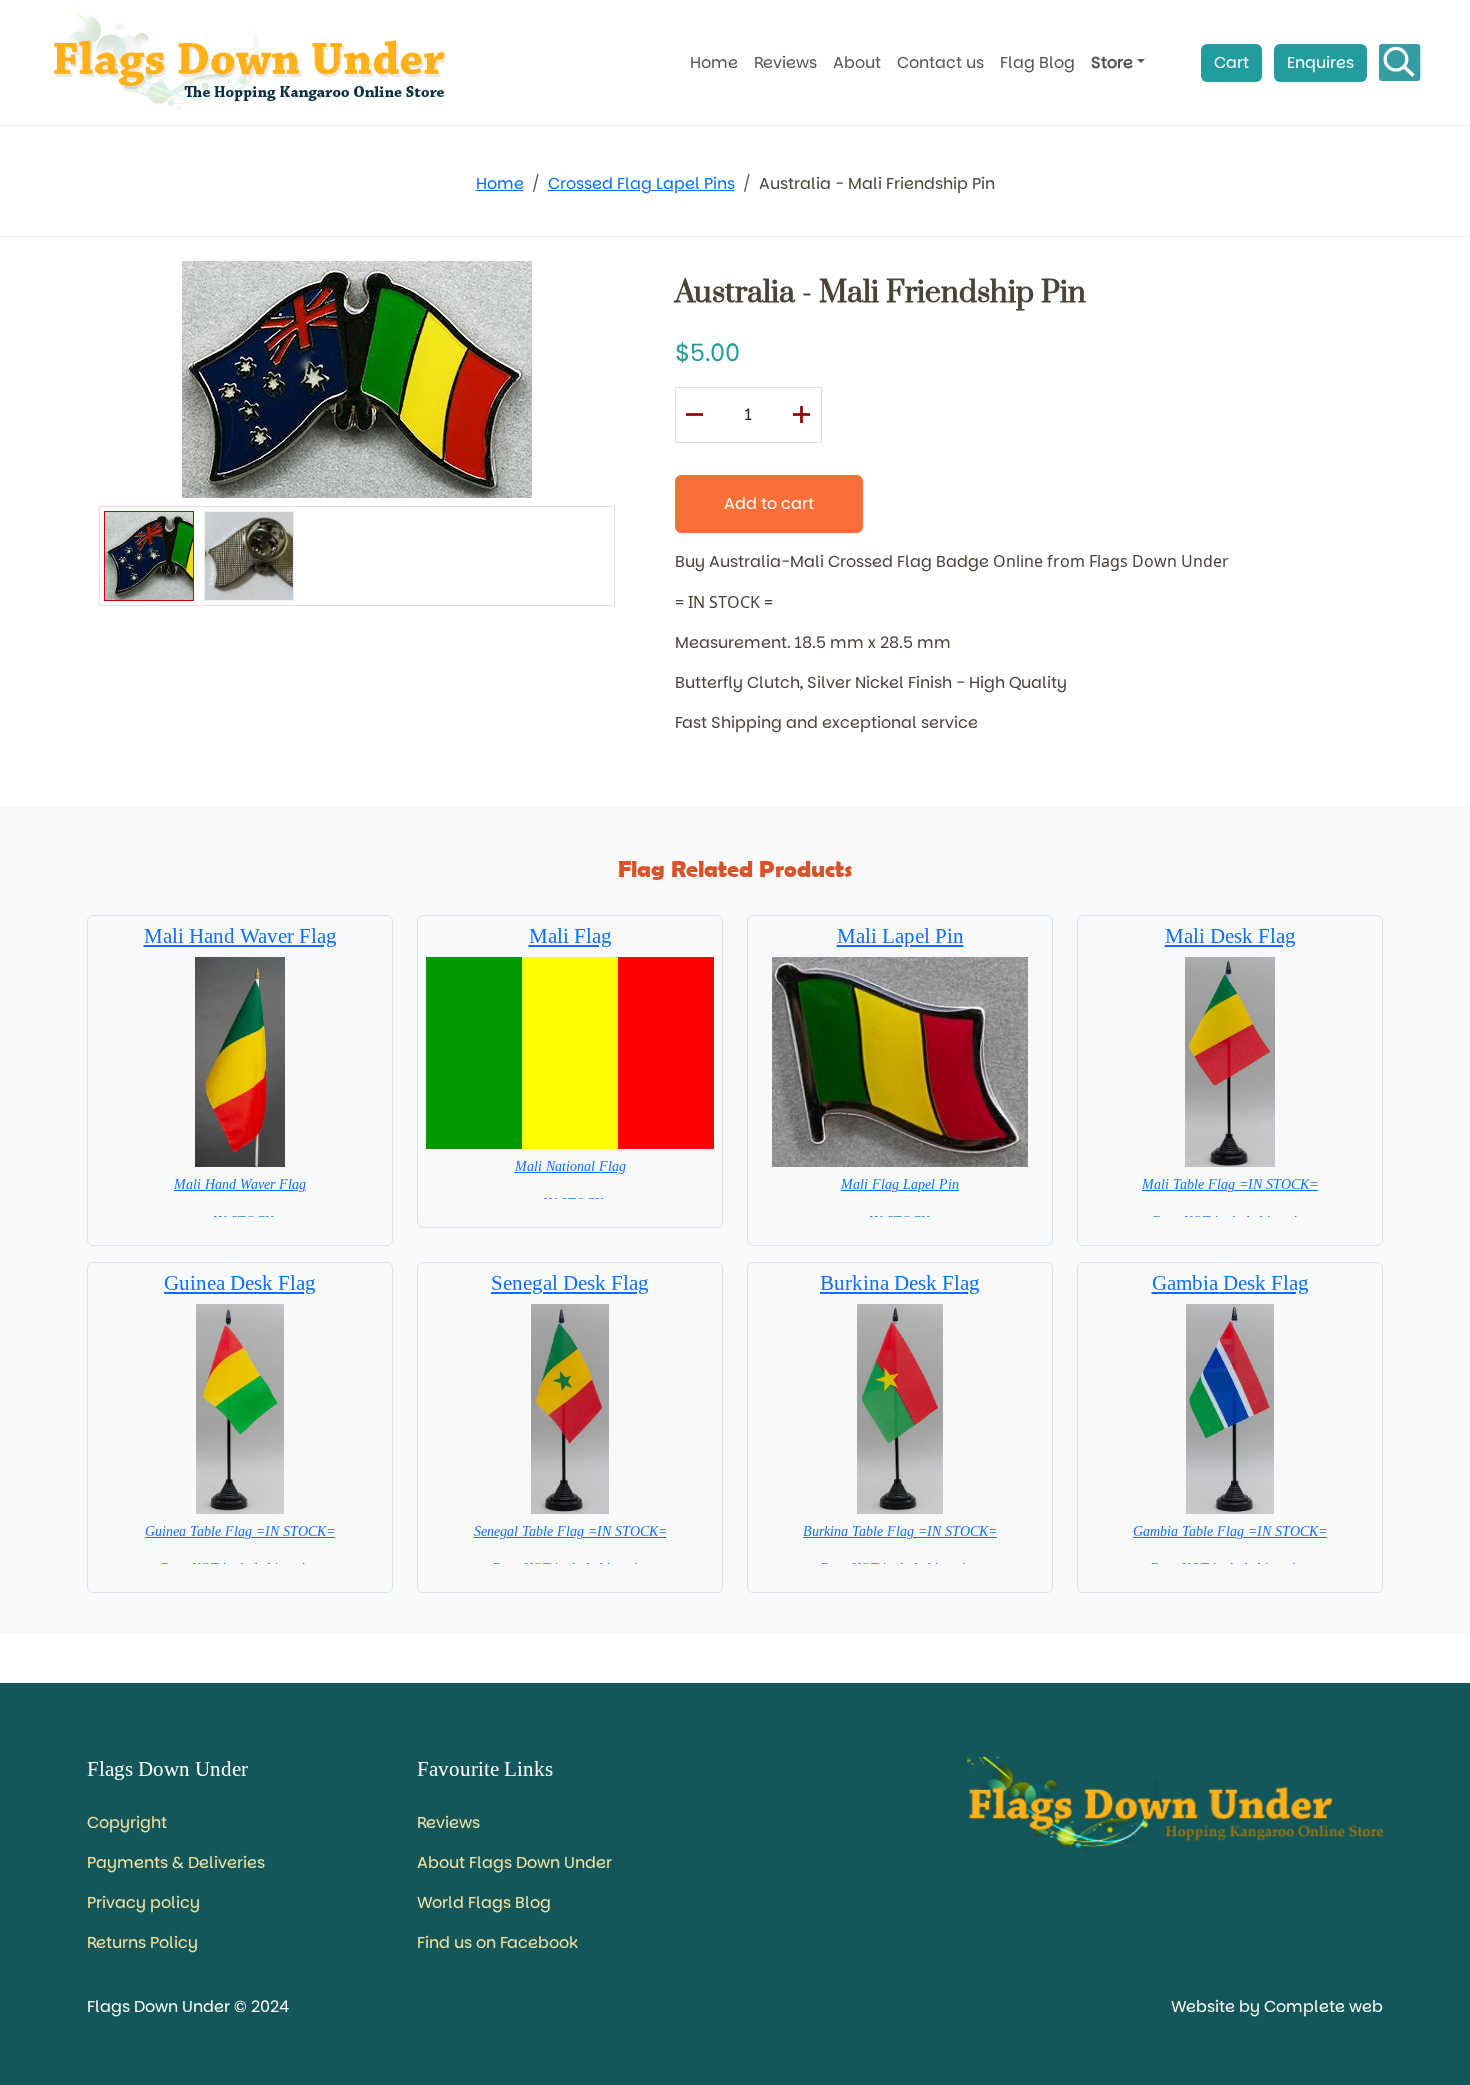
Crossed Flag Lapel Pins (641, 183)
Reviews (785, 62)
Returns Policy (142, 1942)
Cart (1231, 62)
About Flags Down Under (514, 1862)
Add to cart (769, 503)
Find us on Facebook (497, 1942)
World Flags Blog (484, 1902)
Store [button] (1112, 62)
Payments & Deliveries (176, 1862)
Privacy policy (143, 1902)
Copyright (127, 1822)
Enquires (1320, 62)
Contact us (940, 62)
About (857, 62)
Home (714, 62)
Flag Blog (1037, 62)
